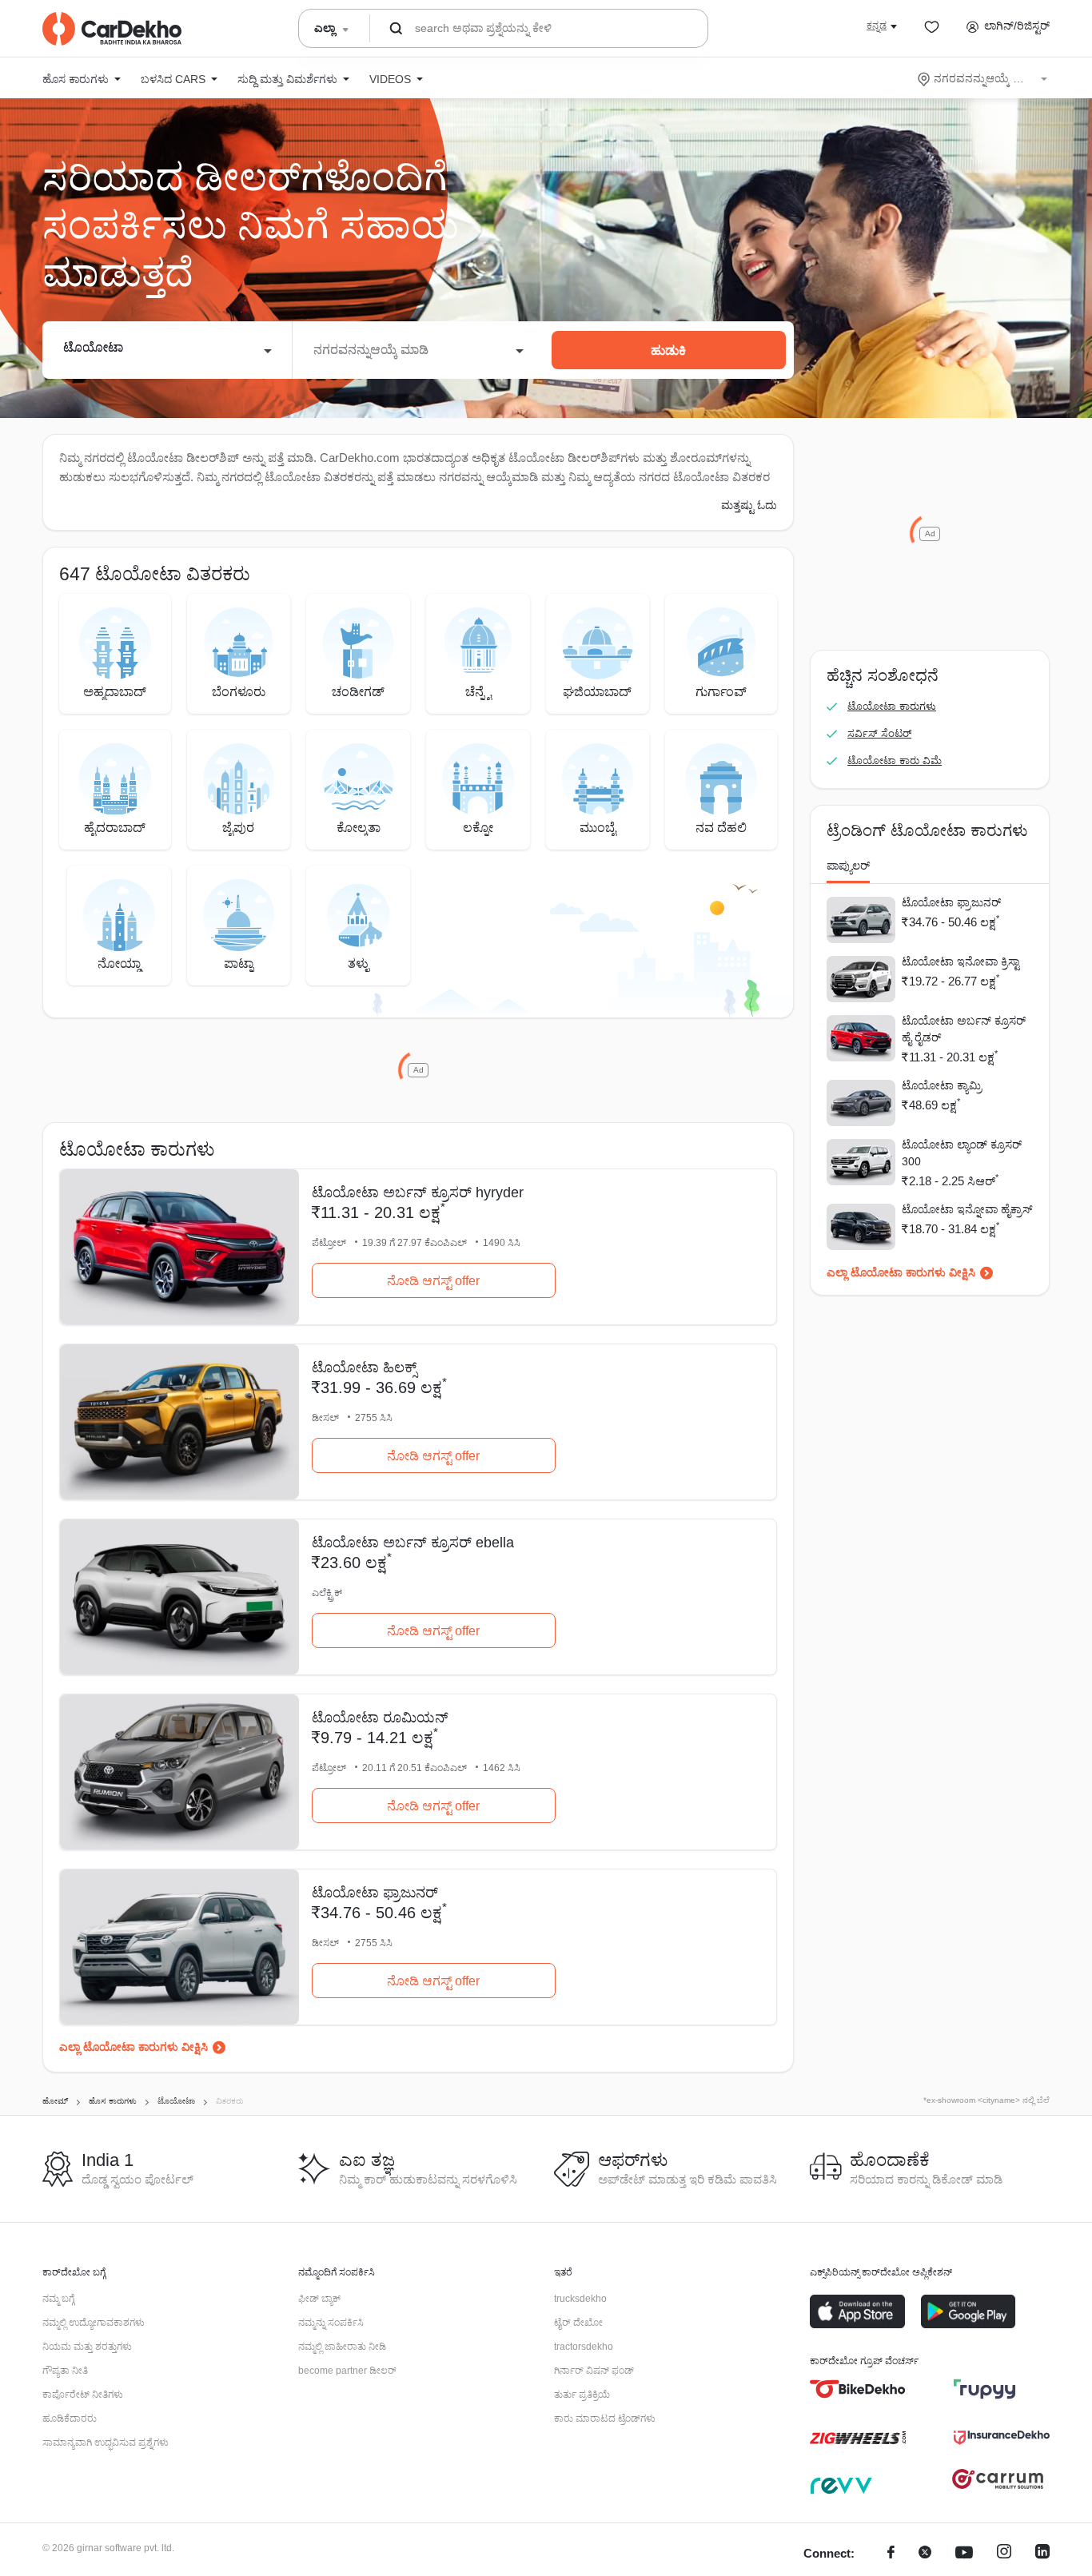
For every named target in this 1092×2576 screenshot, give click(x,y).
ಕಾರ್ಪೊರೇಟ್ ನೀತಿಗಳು (83, 2395)
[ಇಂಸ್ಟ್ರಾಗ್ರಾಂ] (1004, 2554)
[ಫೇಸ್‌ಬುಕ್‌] (891, 2554)
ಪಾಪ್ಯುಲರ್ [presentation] (848, 866)
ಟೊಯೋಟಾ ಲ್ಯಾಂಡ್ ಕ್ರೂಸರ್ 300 (962, 1153)
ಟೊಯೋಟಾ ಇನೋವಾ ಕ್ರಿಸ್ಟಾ (960, 962)
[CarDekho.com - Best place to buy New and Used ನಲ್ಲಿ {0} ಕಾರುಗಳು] (112, 29)
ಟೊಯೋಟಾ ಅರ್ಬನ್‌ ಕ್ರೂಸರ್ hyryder (418, 1192)
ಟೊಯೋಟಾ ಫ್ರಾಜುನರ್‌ (375, 1893)
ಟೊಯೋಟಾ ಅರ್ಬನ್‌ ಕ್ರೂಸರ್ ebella (413, 1543)
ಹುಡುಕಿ (668, 350)
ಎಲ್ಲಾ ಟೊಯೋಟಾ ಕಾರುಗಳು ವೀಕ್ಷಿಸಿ (134, 2047)
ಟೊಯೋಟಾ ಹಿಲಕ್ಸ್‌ (364, 1368)
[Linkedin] (1042, 2554)
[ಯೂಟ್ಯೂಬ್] (964, 2554)
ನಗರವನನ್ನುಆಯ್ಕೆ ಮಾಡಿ (984, 78)
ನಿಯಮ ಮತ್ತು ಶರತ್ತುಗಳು (87, 2347)
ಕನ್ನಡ (877, 26)
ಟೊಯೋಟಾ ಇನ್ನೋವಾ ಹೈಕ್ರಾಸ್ (967, 1209)
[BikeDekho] (858, 2389)
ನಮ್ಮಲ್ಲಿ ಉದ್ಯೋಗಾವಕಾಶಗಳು (94, 2323)
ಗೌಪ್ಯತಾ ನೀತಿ (65, 2371)
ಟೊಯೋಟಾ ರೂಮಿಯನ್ (380, 1718)
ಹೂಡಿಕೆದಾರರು (70, 2419)
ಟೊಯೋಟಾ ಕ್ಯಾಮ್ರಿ (942, 1085)
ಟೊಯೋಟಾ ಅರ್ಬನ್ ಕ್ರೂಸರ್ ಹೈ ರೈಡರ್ (964, 1029)
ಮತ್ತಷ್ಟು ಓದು (749, 505)
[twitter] (925, 2554)
